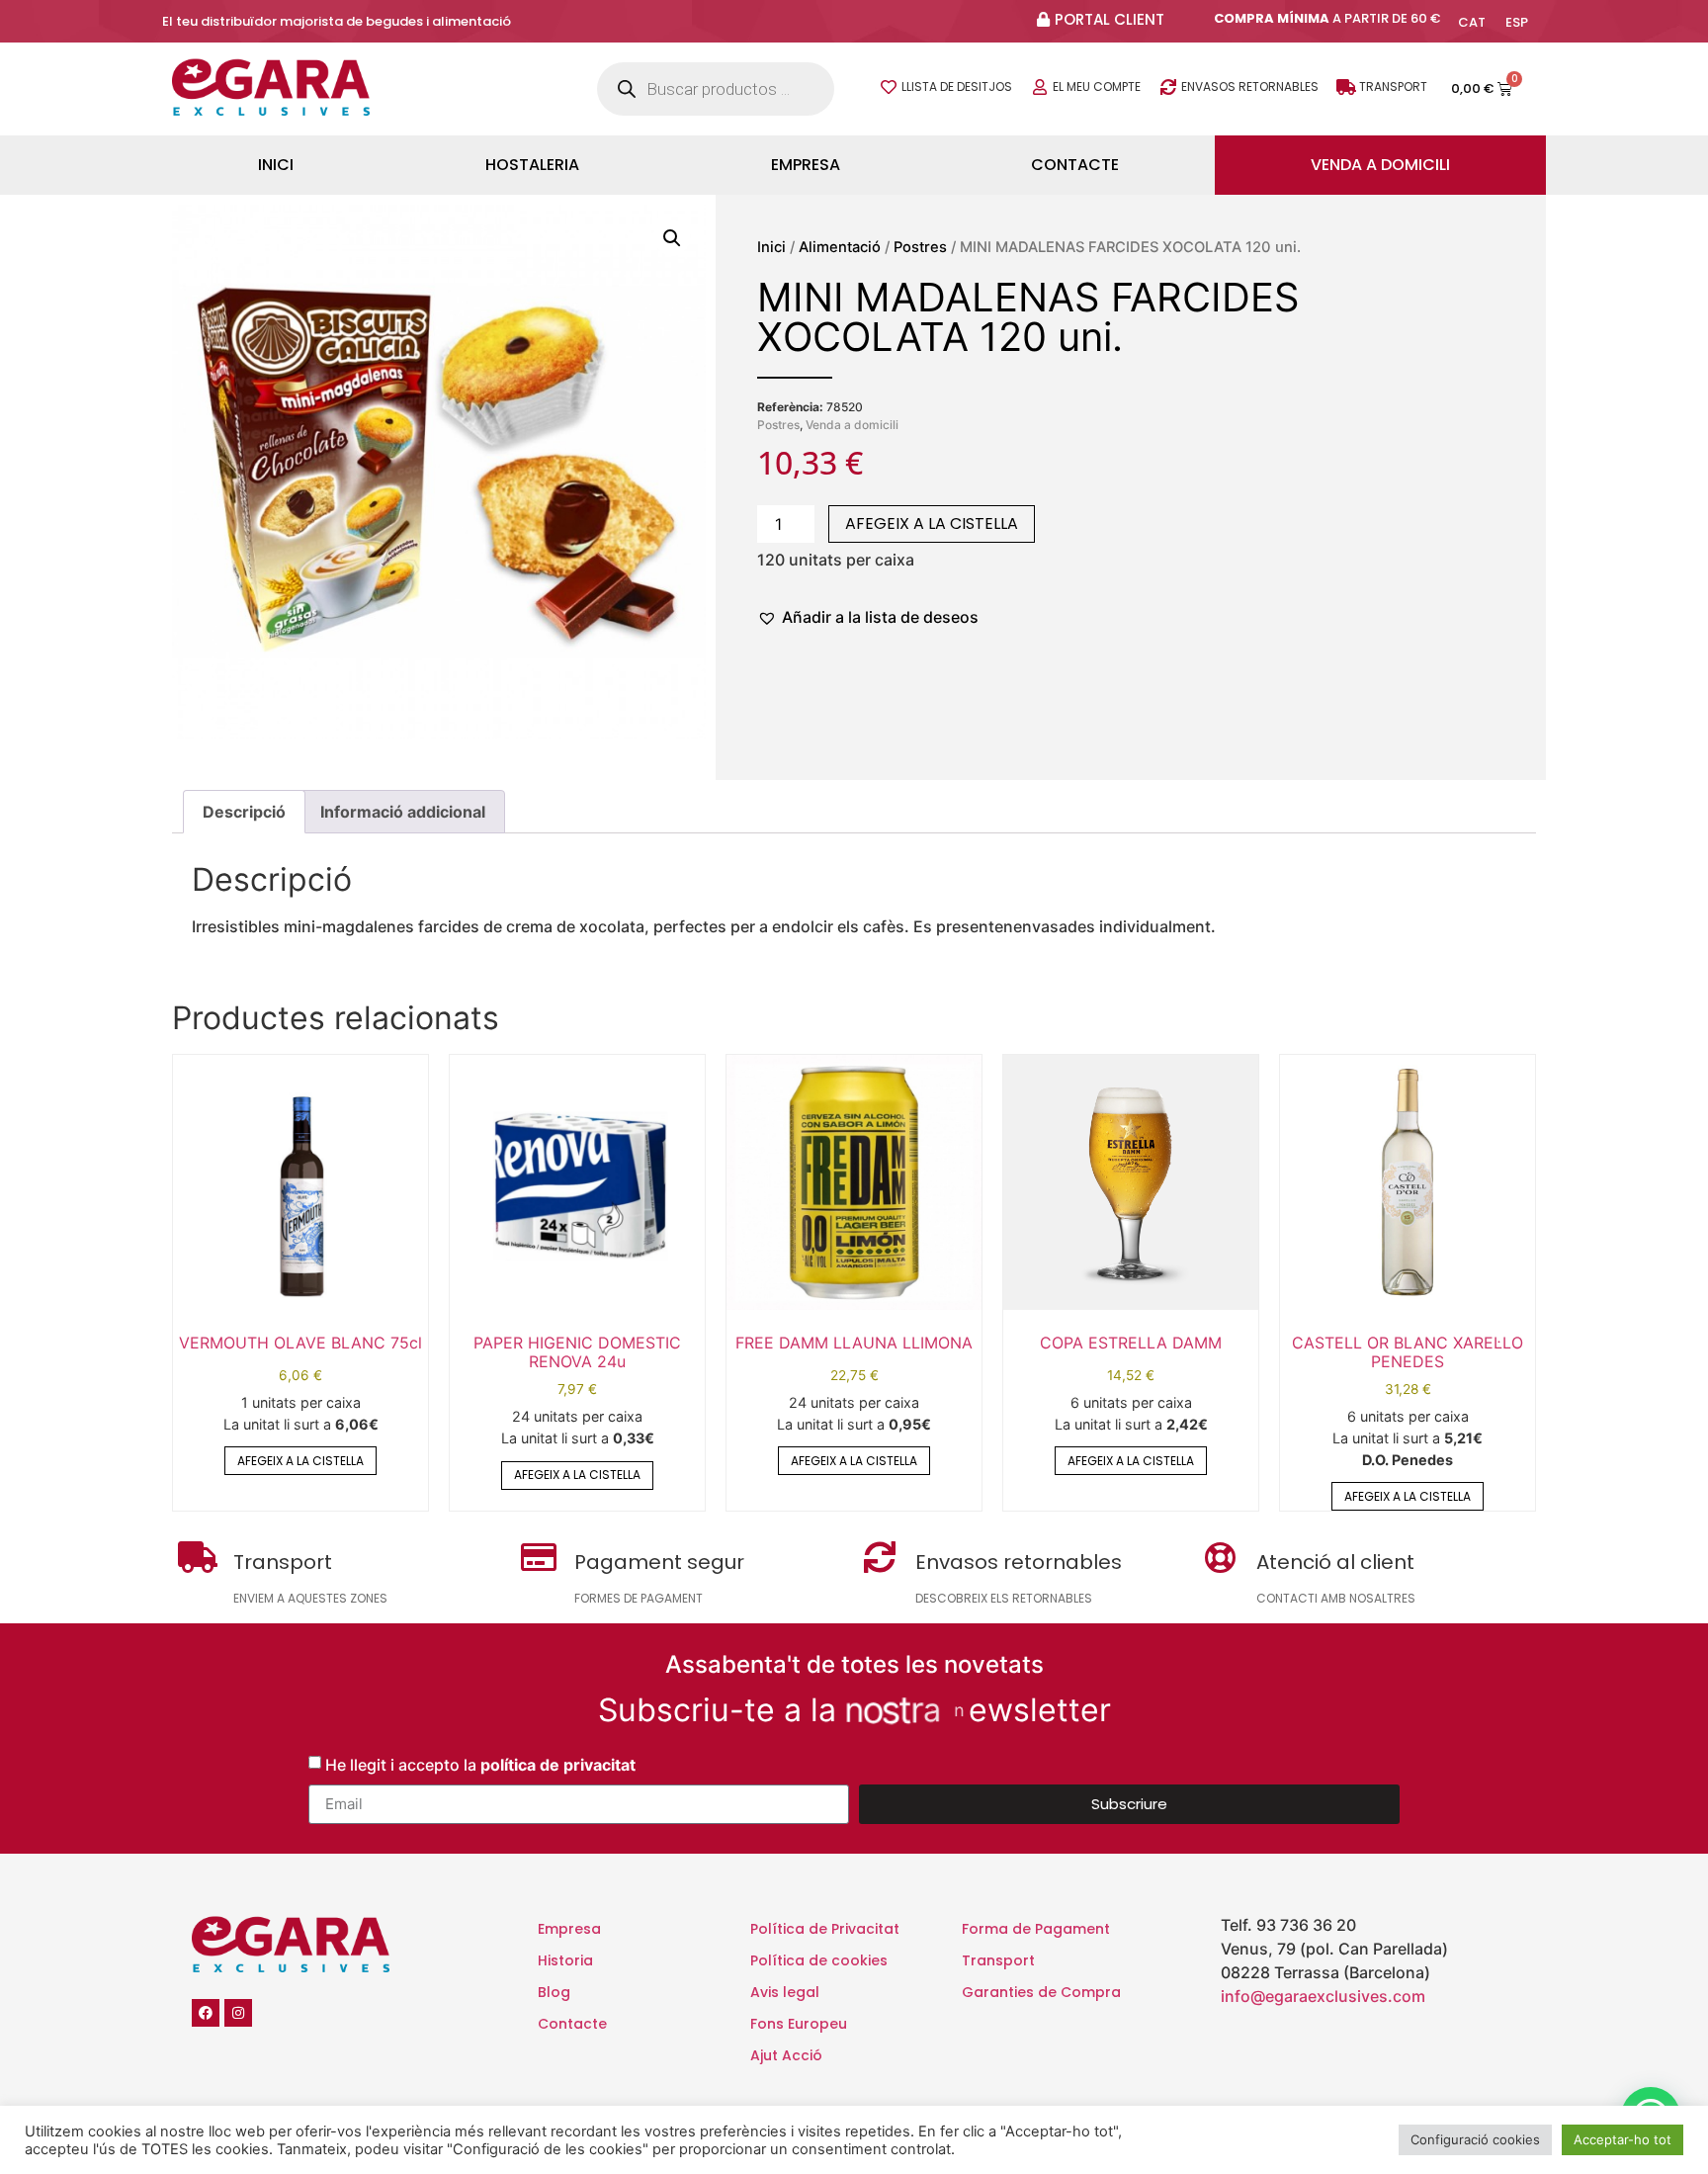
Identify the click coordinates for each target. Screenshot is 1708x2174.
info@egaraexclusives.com (1323, 1996)
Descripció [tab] (244, 812)
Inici (276, 165)
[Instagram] (238, 2013)
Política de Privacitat (825, 1929)
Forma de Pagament (1036, 1929)
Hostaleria (532, 165)
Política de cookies (819, 1960)
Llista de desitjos (957, 87)
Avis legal (785, 1992)
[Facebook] (206, 2013)
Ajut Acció (786, 2055)
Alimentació (840, 247)
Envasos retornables (1250, 87)
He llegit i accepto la (480, 1764)
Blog (554, 1992)
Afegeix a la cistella (932, 523)
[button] (672, 238)
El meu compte (1097, 87)
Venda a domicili (1380, 165)
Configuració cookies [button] (1475, 2139)
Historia (565, 1960)
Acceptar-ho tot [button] (1623, 2139)
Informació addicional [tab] (403, 812)
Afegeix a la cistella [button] (300, 1461)
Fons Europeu (799, 2024)
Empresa (806, 165)
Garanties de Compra (1041, 1992)
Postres (920, 247)
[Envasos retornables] (1168, 87)
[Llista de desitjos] (889, 87)
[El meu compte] (1040, 87)
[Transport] (1346, 87)
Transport (1393, 87)
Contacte (1075, 165)
